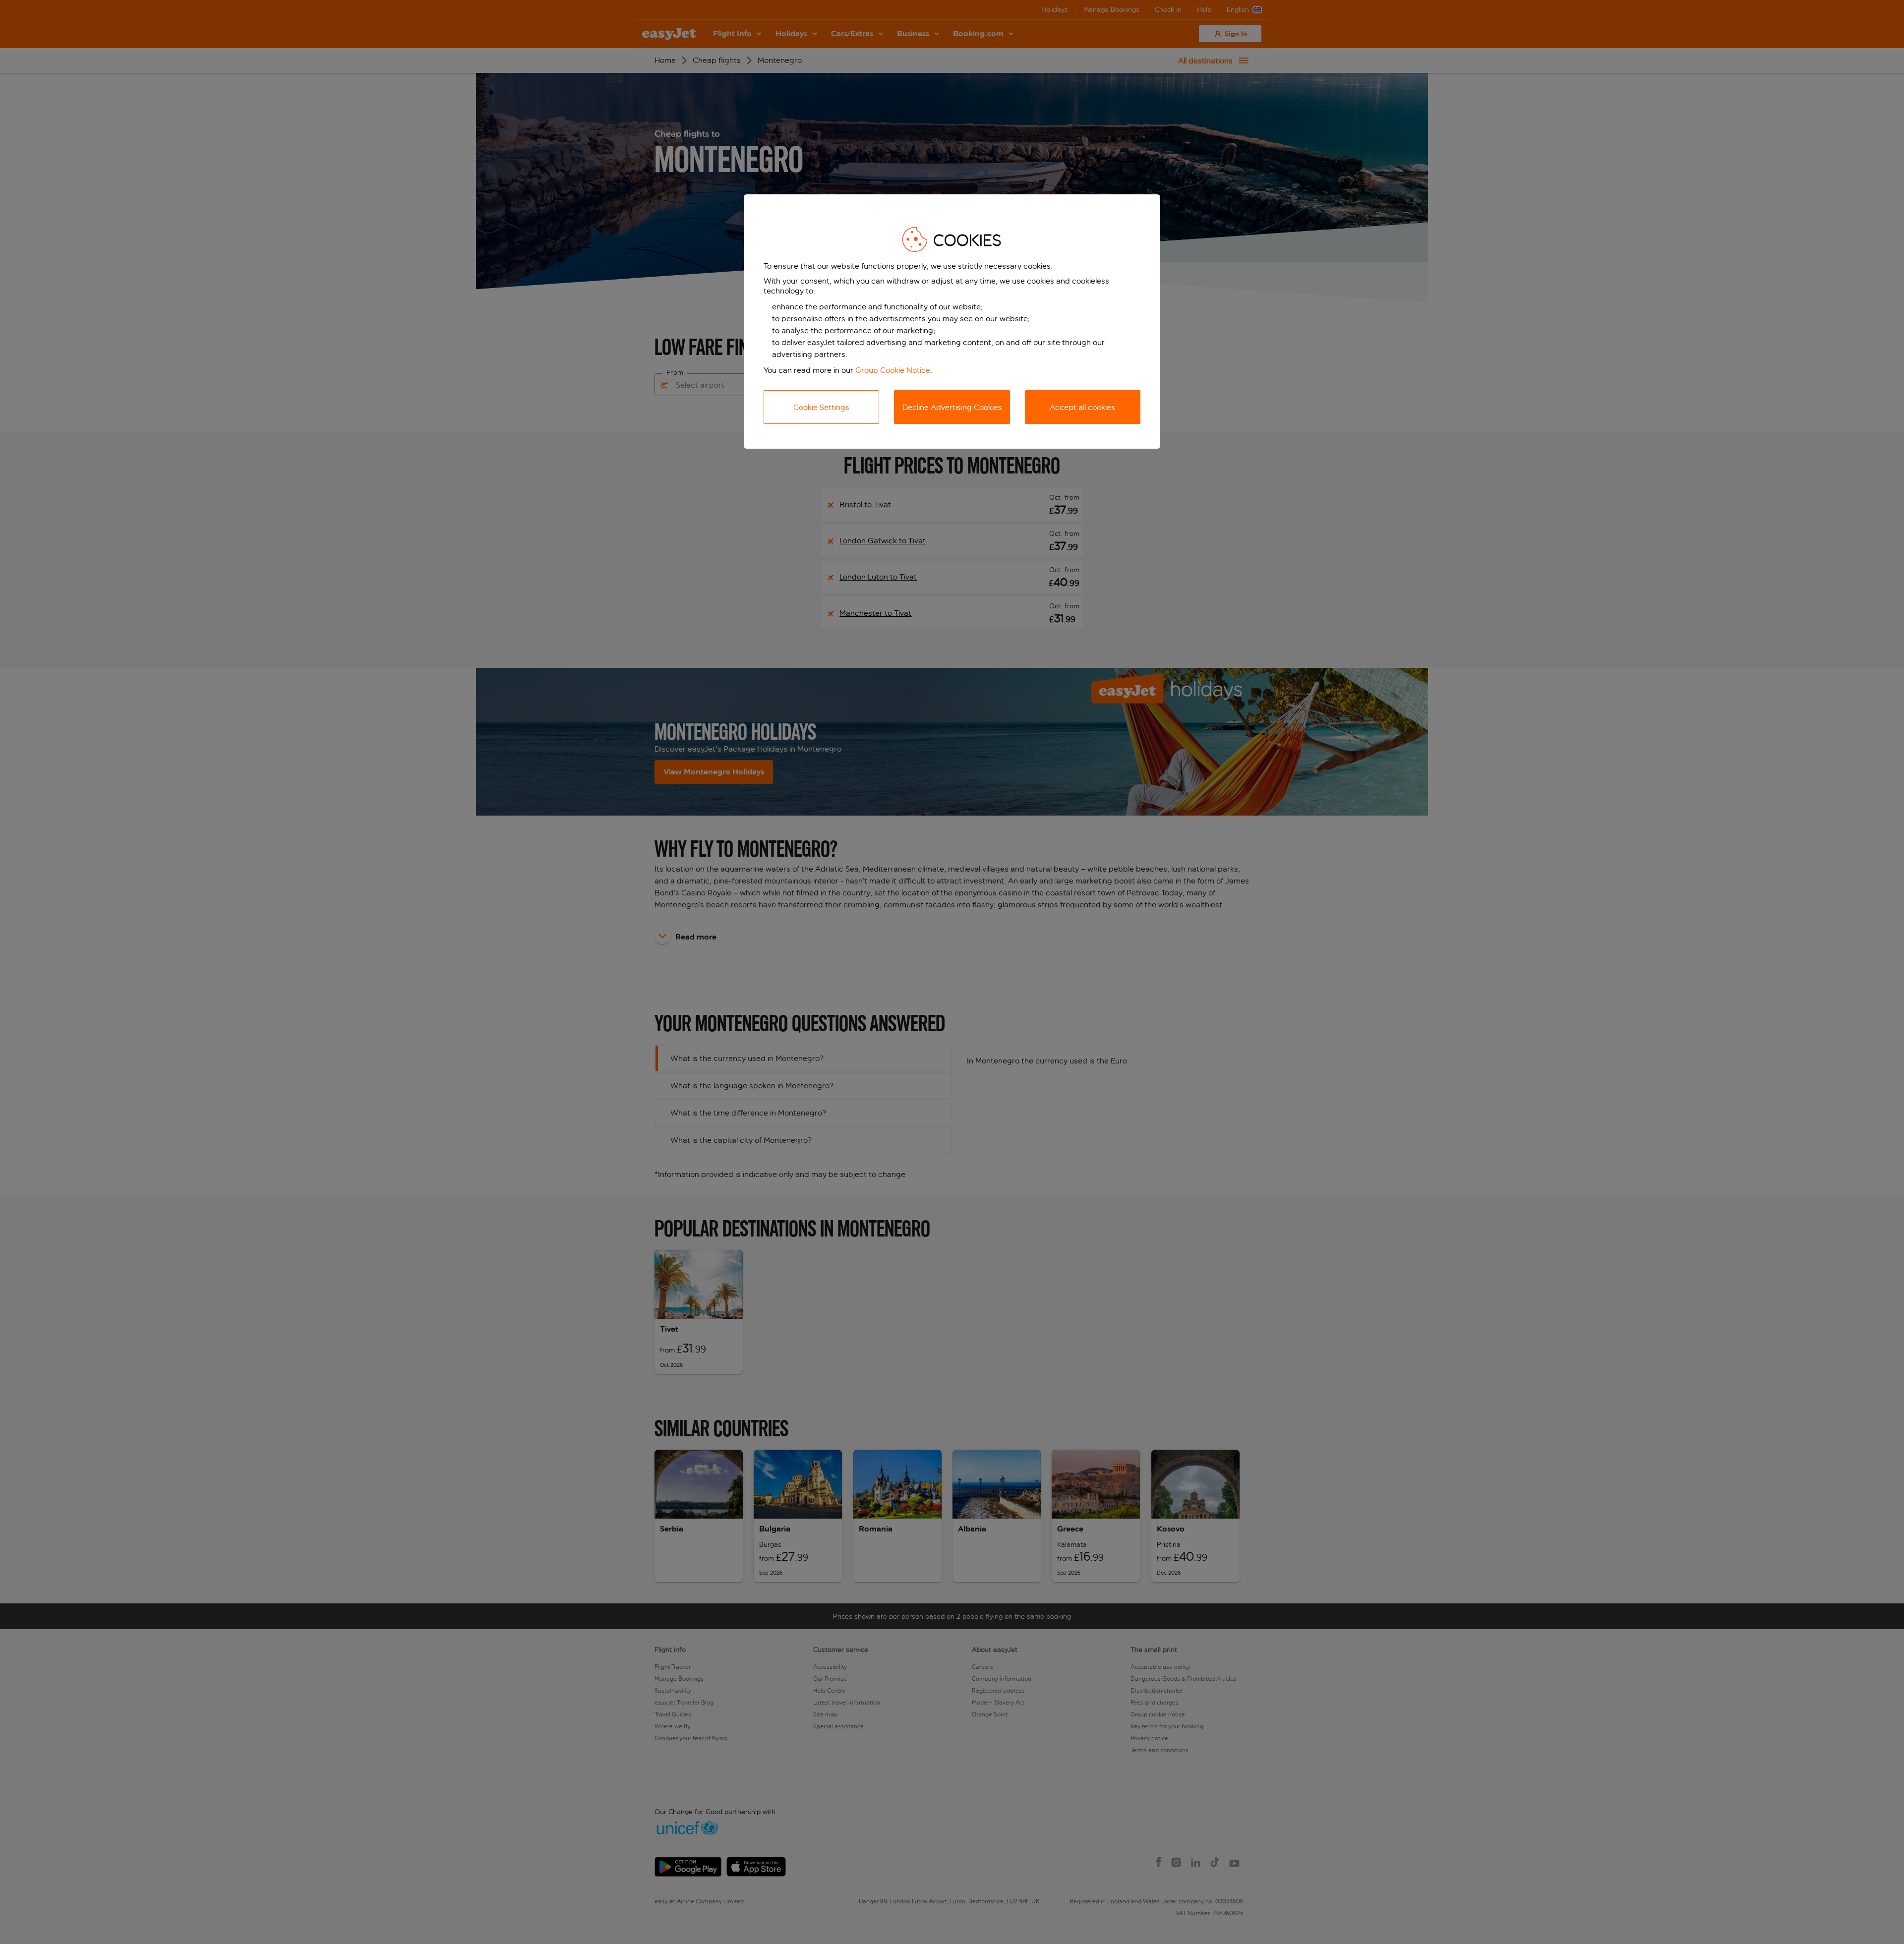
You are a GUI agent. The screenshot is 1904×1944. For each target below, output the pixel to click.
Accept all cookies (1082, 407)
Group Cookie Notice (893, 370)
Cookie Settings (821, 407)
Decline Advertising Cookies (952, 407)
